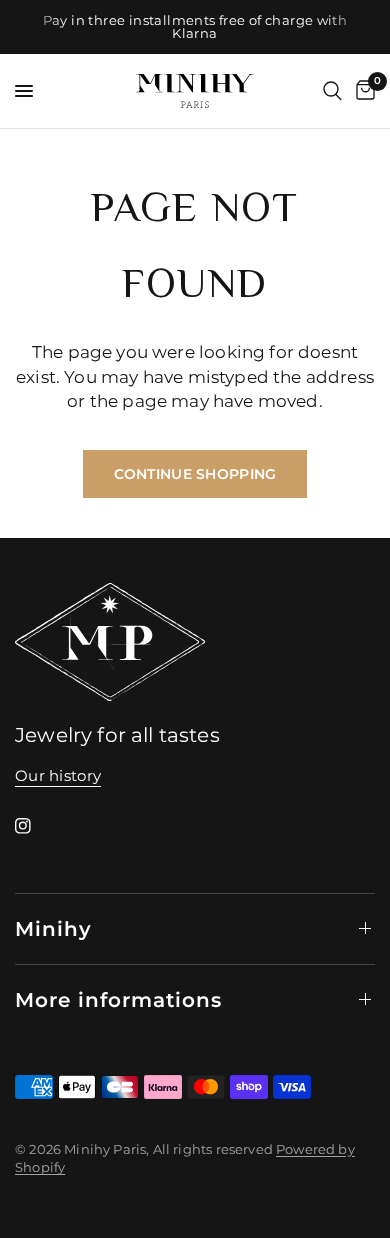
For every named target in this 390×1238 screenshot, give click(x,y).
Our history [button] (58, 775)
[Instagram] (37, 826)
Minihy (53, 929)
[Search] (332, 91)
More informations (118, 1000)
